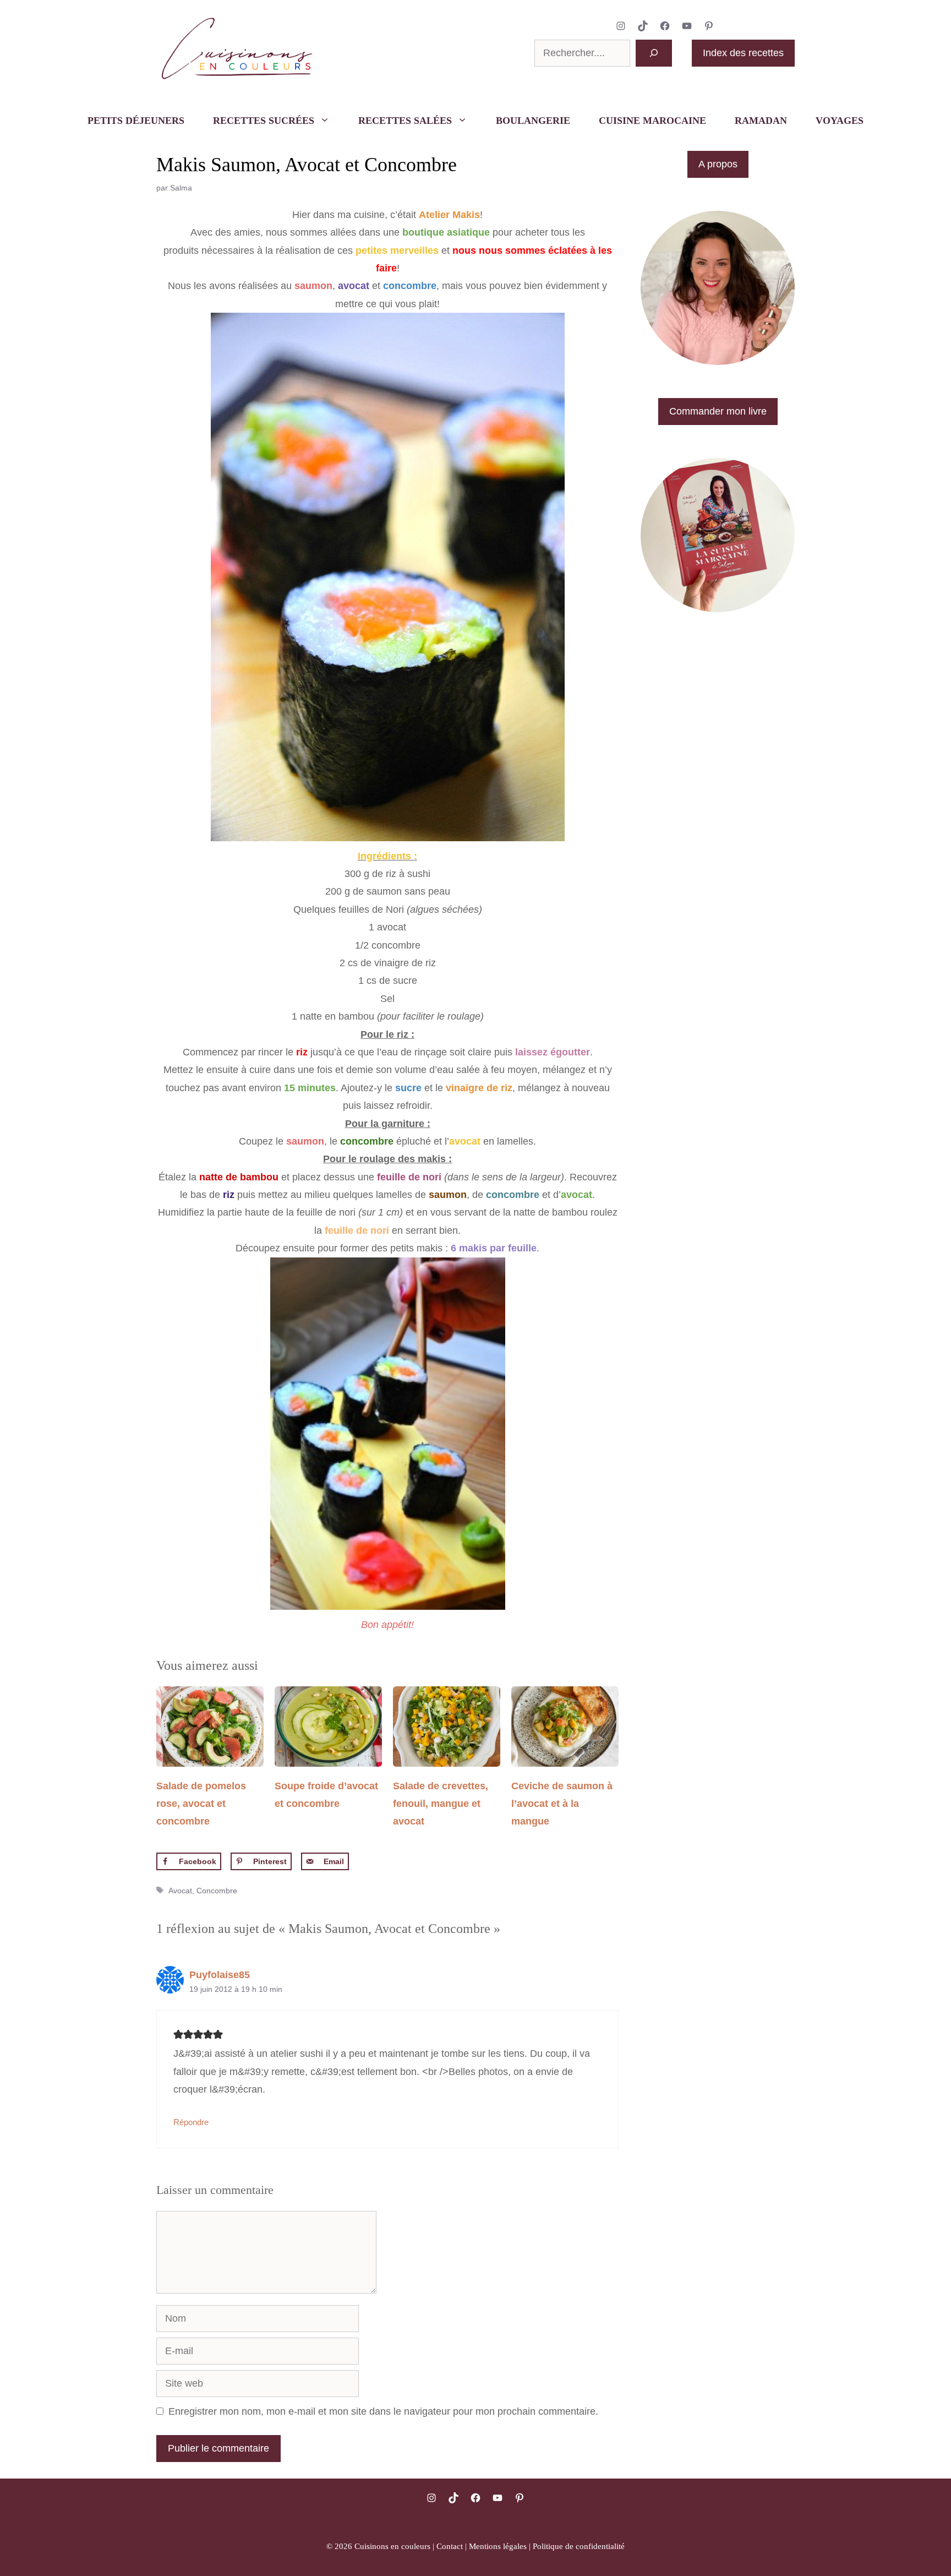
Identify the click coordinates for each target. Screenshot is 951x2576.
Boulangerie (533, 121)
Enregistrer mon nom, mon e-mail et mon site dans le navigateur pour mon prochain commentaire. (383, 2411)
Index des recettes (743, 53)
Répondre (191, 2122)
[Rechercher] (654, 53)
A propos (718, 164)
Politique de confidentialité (579, 2546)
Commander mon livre (718, 411)
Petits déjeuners (136, 121)
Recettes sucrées (264, 121)
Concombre (217, 1891)
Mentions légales (498, 2546)
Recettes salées (405, 121)
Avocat (180, 1891)
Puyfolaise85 (220, 1975)
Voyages (840, 121)
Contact (450, 2546)
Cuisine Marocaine (652, 121)
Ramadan (761, 121)
